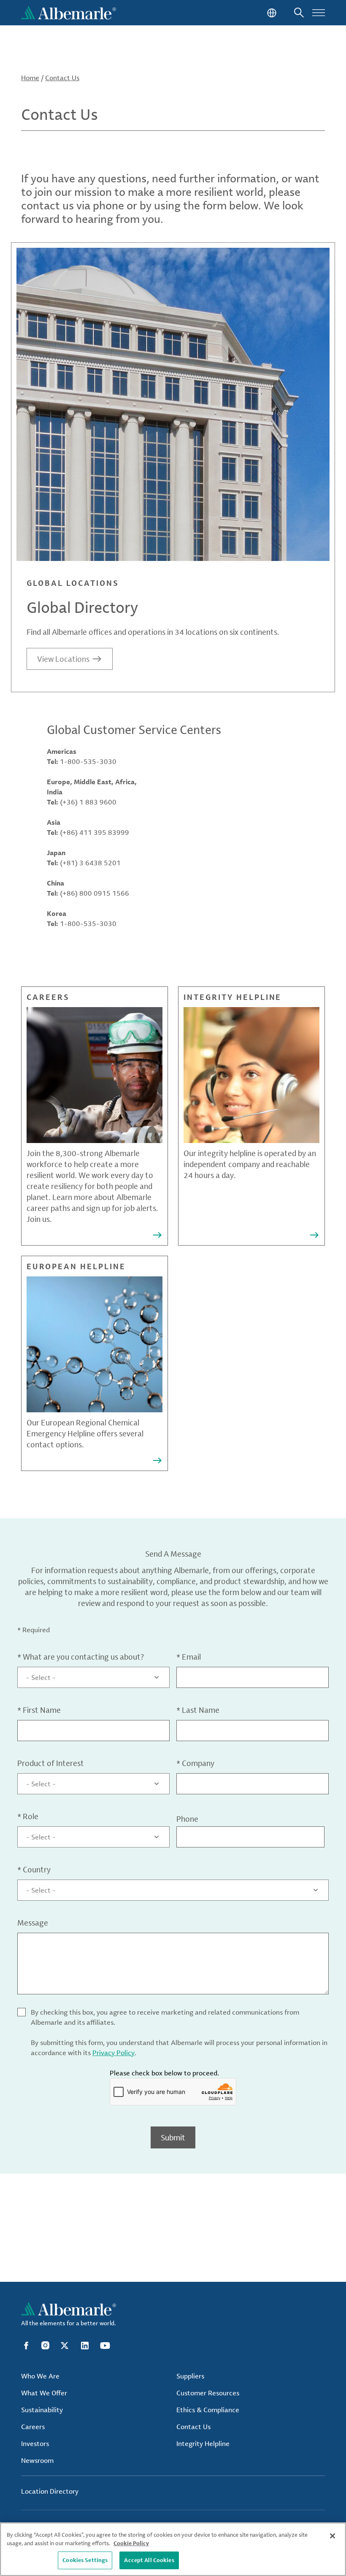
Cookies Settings (85, 2560)
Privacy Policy (114, 2053)
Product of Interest (51, 1763)
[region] (173, 2549)
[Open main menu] (319, 13)
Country (34, 1869)
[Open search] (299, 13)
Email (189, 1657)
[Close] (332, 2536)
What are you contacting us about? (81, 1657)
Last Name (198, 1710)
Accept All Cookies (149, 2560)
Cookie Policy (131, 2543)
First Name (39, 1710)
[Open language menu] (271, 13)
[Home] (69, 13)
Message (33, 1923)
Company (195, 1763)
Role (28, 1816)
